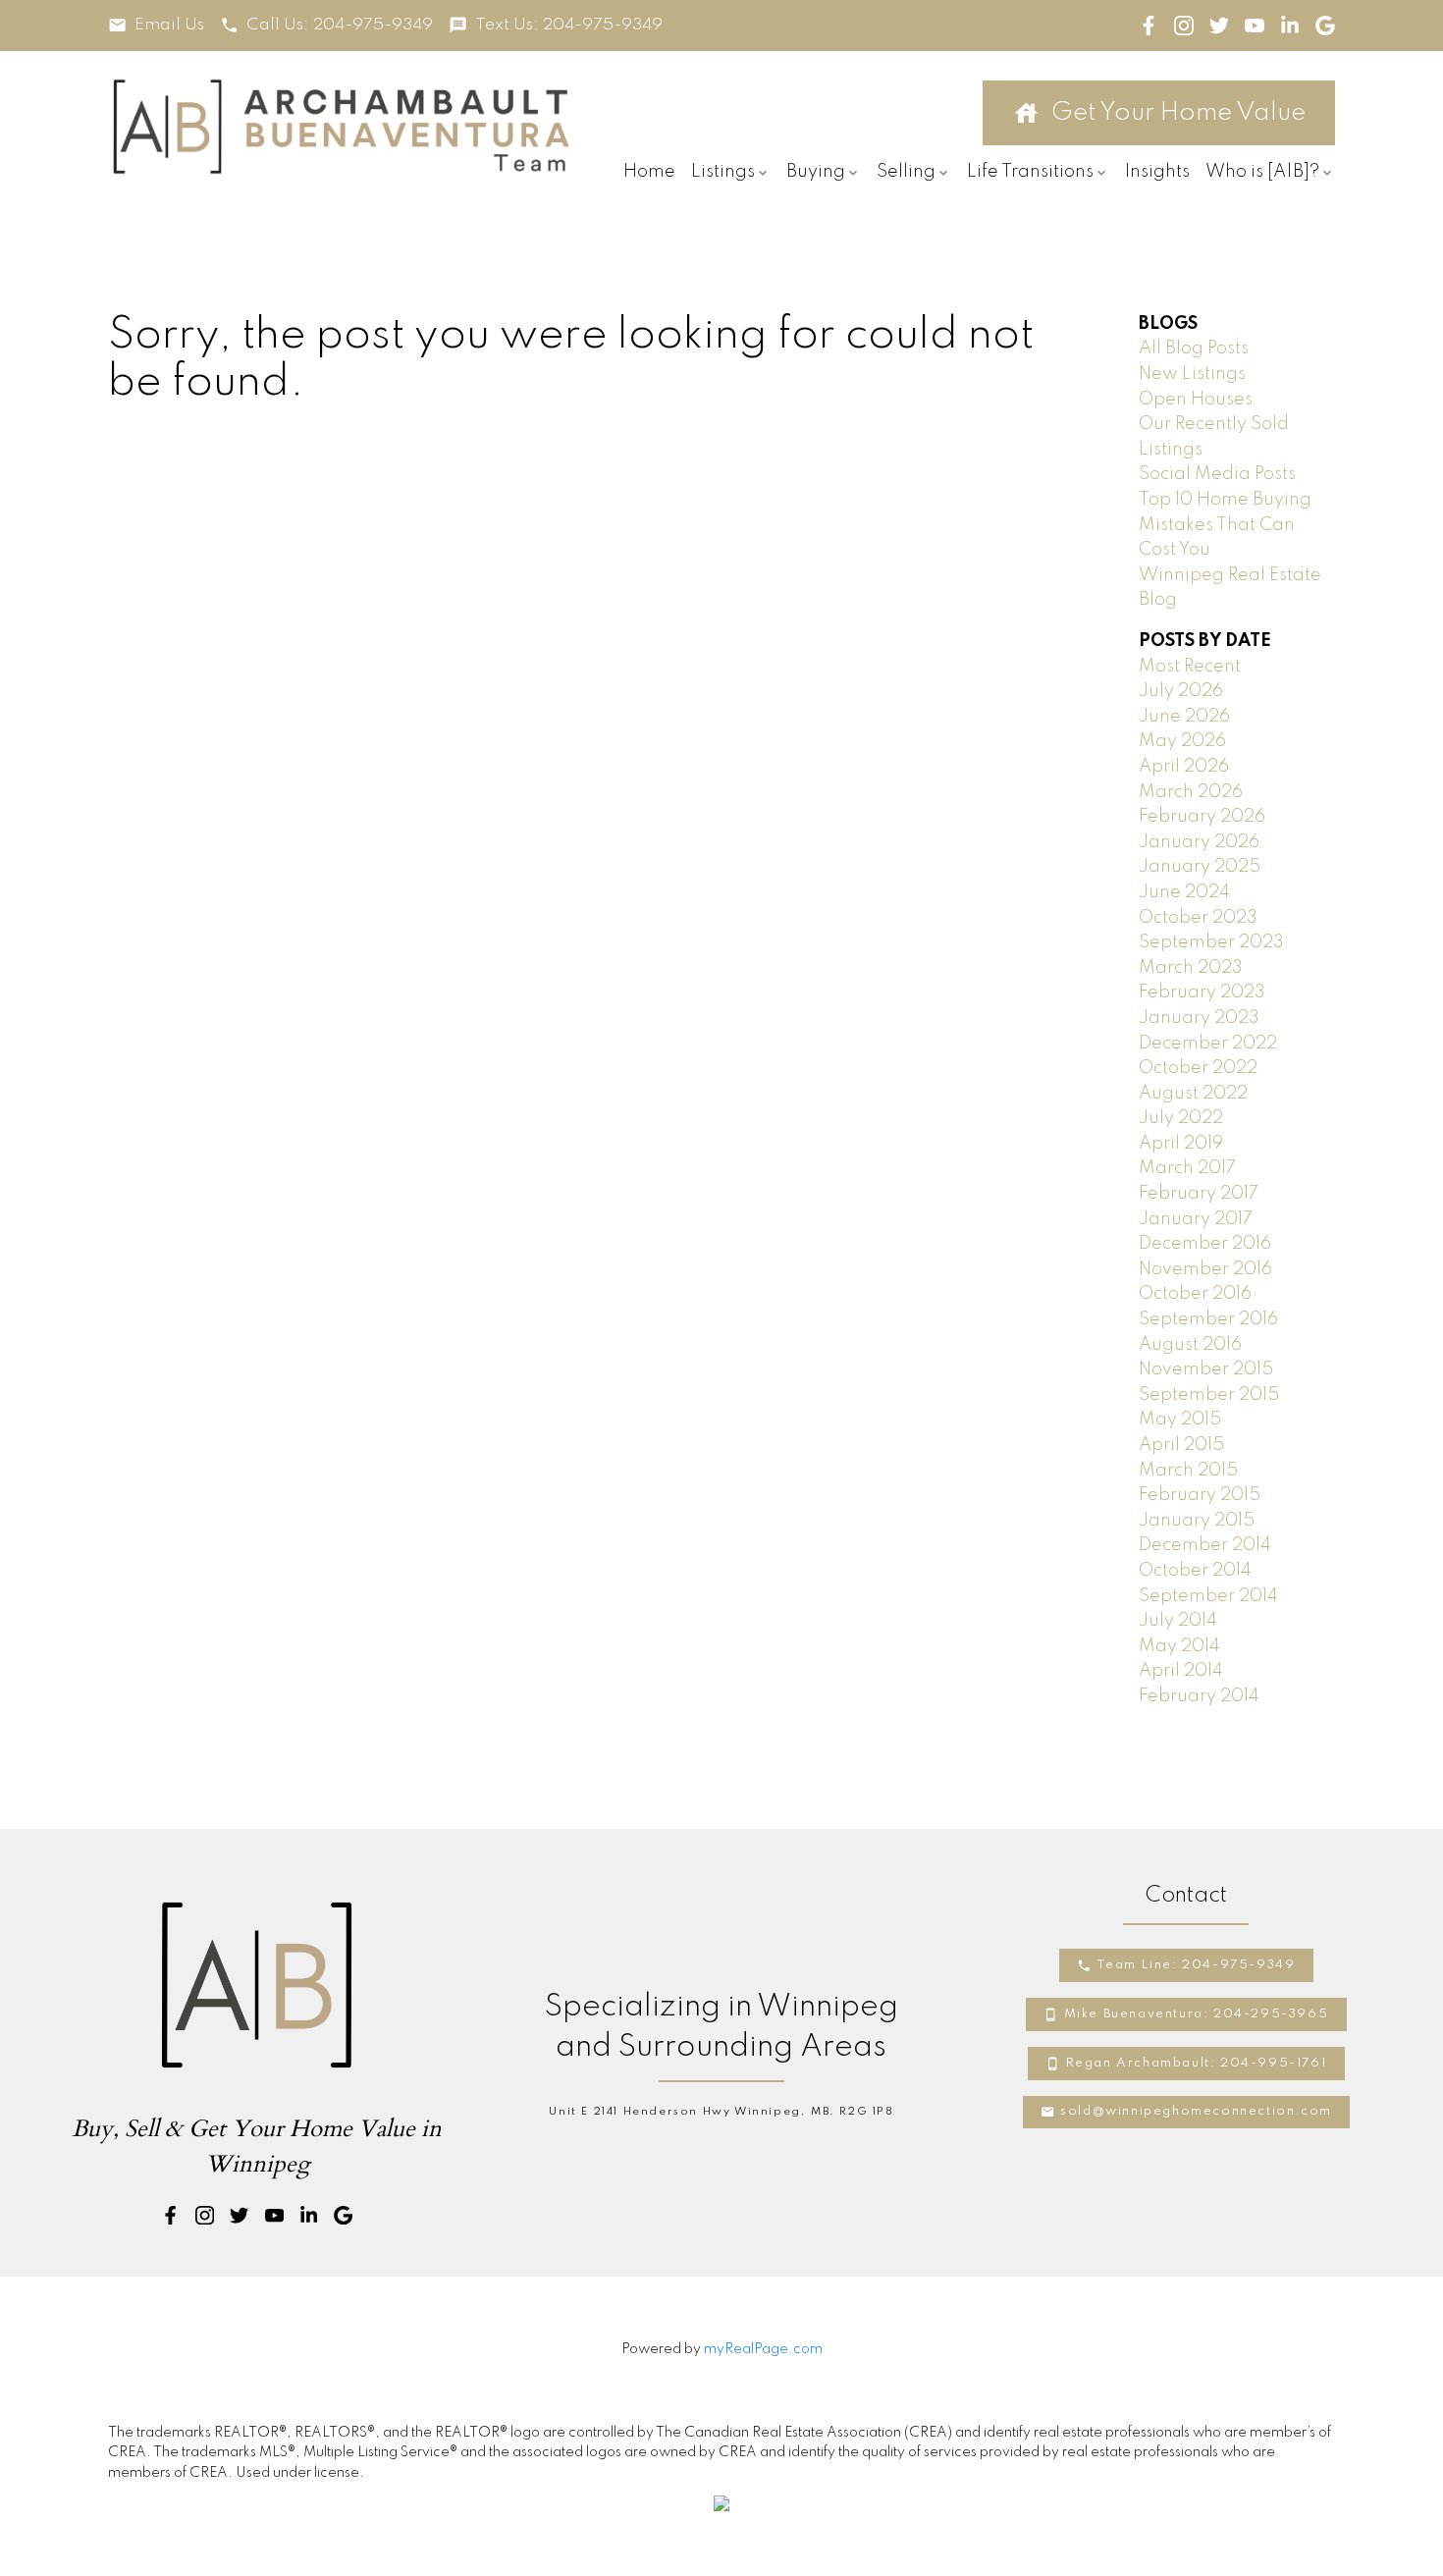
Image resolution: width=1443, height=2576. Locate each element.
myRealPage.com (763, 2349)
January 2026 (1199, 842)
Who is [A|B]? (1262, 172)
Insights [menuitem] (1157, 172)
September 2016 (1208, 1319)
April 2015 (1181, 1445)
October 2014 (1195, 1571)
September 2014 (1208, 1596)
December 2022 (1208, 1044)
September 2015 (1209, 1395)
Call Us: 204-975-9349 (340, 25)
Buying (816, 172)
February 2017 (1199, 1194)
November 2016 (1205, 1269)
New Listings (1192, 374)
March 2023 (1191, 968)
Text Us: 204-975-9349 (569, 25)
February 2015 (1200, 1495)
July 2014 (1178, 1621)
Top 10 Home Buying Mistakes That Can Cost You (1225, 525)
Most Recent (1190, 667)
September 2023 (1211, 942)
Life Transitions (1030, 172)
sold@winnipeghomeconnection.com (1196, 2111)
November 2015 (1206, 1369)
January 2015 (1197, 1521)
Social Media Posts (1217, 474)
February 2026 (1202, 817)
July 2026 (1181, 691)
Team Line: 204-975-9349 (1197, 1965)
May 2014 (1179, 1646)
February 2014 (1199, 1696)
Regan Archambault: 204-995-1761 (1197, 2063)
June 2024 (1184, 892)
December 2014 (1205, 1545)
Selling (906, 172)
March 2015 (1188, 1471)
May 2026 (1182, 741)
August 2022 (1193, 1094)
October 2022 (1198, 1068)
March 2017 (1187, 1168)
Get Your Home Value (1178, 113)
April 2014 (1181, 1671)
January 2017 (1196, 1219)
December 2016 (1205, 1244)
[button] (156, 25)
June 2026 (1184, 717)
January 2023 (1199, 1018)
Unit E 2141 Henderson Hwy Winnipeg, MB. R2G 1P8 (721, 2112)
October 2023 (1198, 918)
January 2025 (1200, 867)
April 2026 (1184, 767)
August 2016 (1190, 1345)
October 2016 (1195, 1294)
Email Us (169, 25)
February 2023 (1202, 993)
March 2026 (1191, 792)
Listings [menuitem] (723, 172)
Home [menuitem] (649, 172)
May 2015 (1180, 1420)
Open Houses (1196, 400)
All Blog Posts (1194, 349)
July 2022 (1181, 1118)
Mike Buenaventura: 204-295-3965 (1197, 2014)
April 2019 (1181, 1144)
